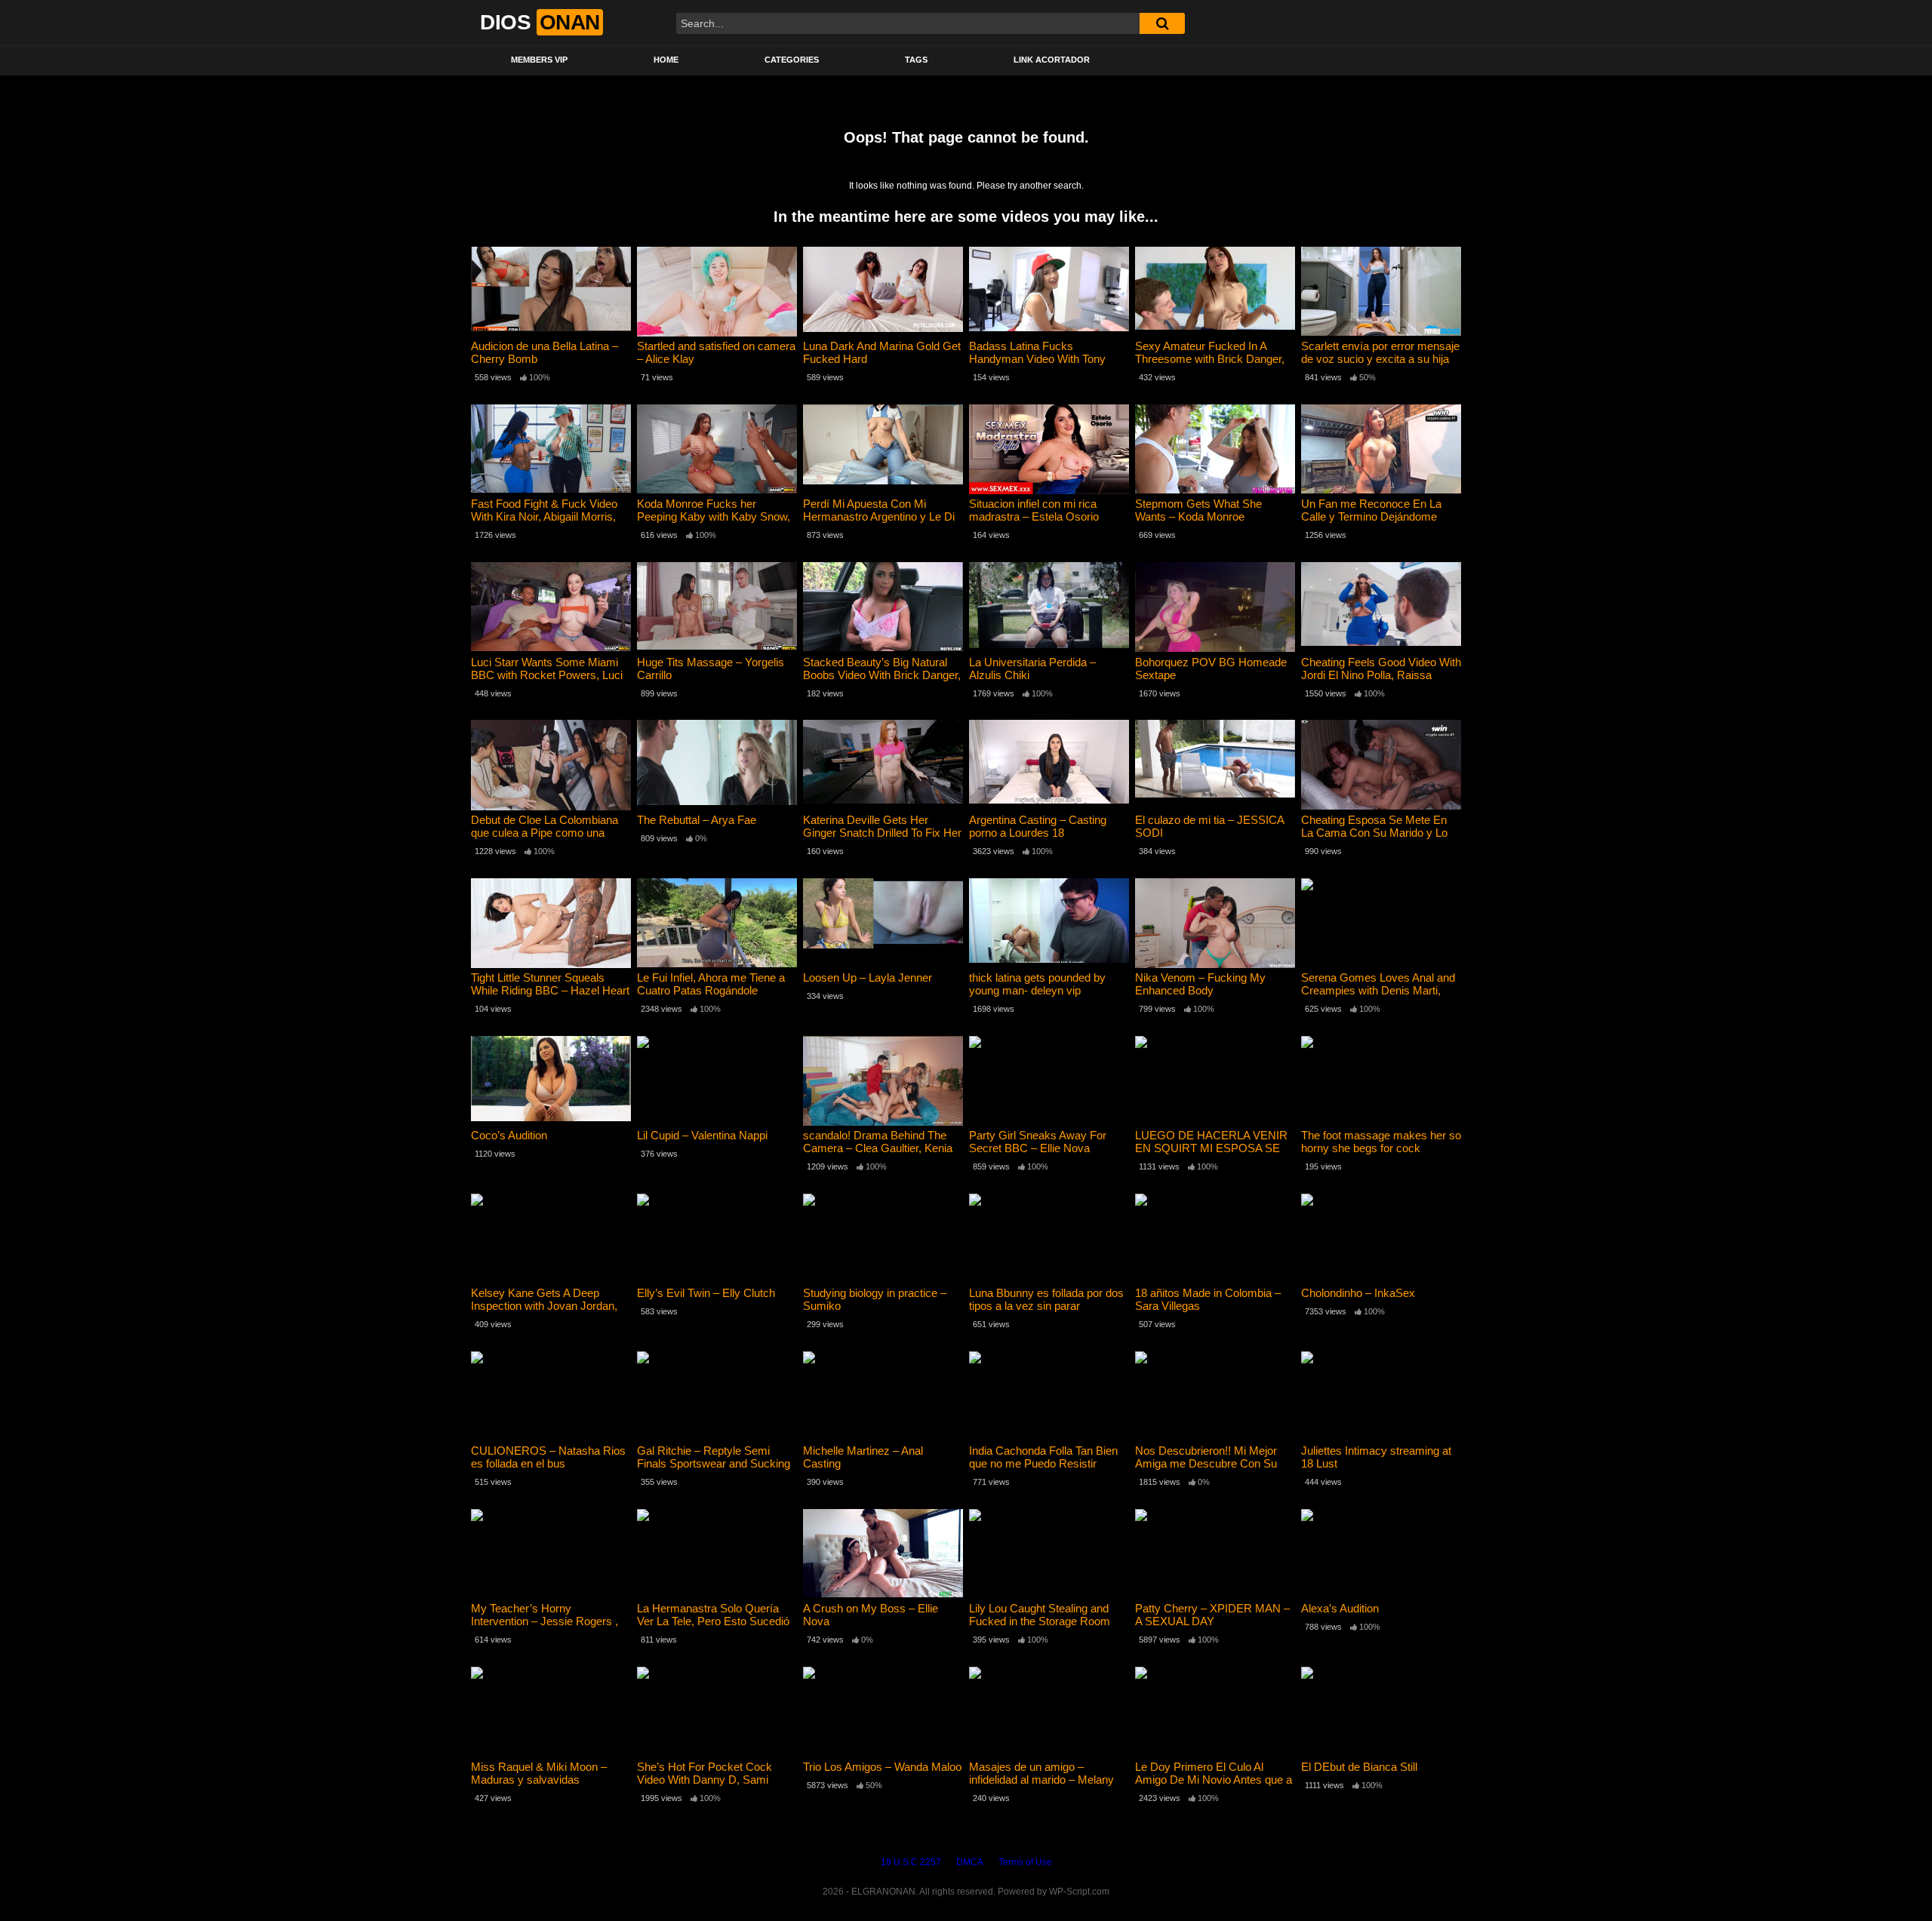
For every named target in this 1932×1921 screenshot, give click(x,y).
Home (666, 60)
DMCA (970, 1862)
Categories (792, 60)
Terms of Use (1025, 1862)
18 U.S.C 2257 (911, 1862)
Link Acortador (1052, 60)
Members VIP (539, 60)
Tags (916, 60)
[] (1162, 23)
